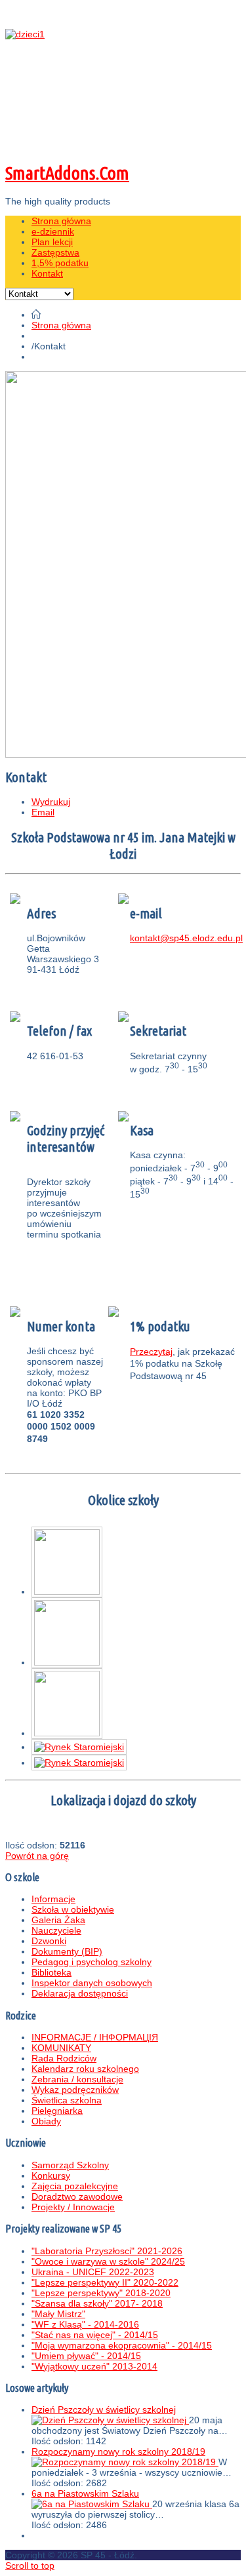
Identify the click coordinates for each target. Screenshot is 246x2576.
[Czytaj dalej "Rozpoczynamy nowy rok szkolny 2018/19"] (125, 2462)
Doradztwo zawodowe (77, 2196)
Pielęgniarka (57, 2111)
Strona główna (61, 325)
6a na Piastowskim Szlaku (85, 2493)
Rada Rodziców (64, 2058)
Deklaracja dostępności (80, 1993)
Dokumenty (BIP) (67, 1951)
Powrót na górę (37, 1856)
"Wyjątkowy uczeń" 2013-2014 (94, 2366)
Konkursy (51, 2176)
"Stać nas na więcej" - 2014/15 (95, 2335)
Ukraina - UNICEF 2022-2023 (93, 2272)
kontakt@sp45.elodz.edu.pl (186, 938)
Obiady (46, 2121)
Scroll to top (30, 2566)
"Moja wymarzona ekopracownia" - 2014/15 (122, 2345)
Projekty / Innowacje (73, 2207)
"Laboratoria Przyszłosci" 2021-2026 (107, 2251)
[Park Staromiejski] (67, 1591)
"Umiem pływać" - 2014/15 (86, 2356)
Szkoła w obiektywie (73, 1909)
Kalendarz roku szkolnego (85, 2069)
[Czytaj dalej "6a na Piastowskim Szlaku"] (92, 2504)
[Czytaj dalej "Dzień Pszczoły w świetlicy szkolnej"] (110, 2420)
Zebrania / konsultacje (77, 2079)
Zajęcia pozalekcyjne (75, 2186)
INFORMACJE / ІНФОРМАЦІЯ (95, 2037)
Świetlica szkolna (67, 2100)
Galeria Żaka (58, 1920)
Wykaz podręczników (75, 2090)
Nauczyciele (56, 1930)
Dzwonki (49, 1941)
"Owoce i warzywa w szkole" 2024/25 (108, 2261)
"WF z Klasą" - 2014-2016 (85, 2324)
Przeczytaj (151, 1352)
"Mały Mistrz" (58, 2314)
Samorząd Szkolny (70, 2165)
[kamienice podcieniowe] (79, 1747)
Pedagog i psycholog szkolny (92, 1962)
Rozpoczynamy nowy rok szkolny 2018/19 (118, 2451)
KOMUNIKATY (61, 2048)
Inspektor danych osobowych (92, 1983)
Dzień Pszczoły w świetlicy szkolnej (104, 2410)
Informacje (53, 1899)
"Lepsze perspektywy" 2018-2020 (101, 2293)
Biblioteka (51, 1972)
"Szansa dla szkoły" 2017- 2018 (97, 2303)
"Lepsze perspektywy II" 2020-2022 (105, 2282)
